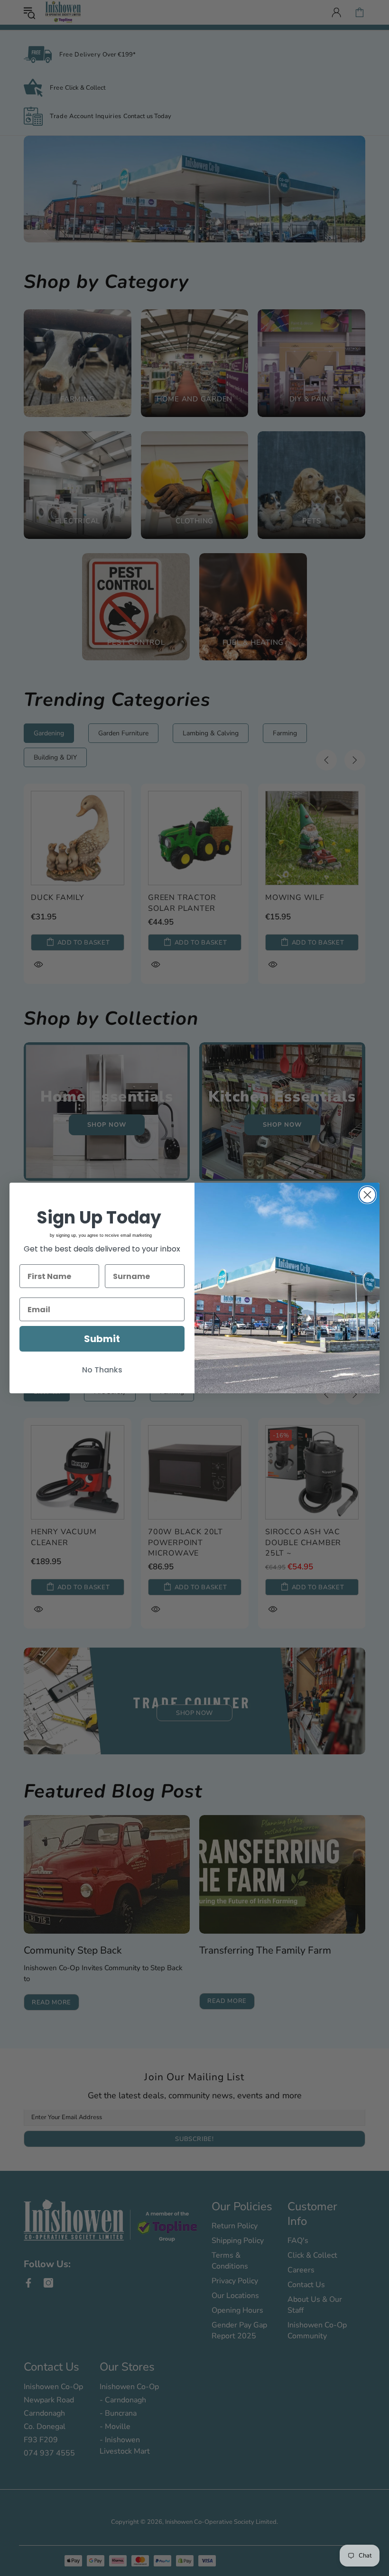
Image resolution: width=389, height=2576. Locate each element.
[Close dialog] (367, 1195)
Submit (102, 1339)
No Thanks (102, 1370)
